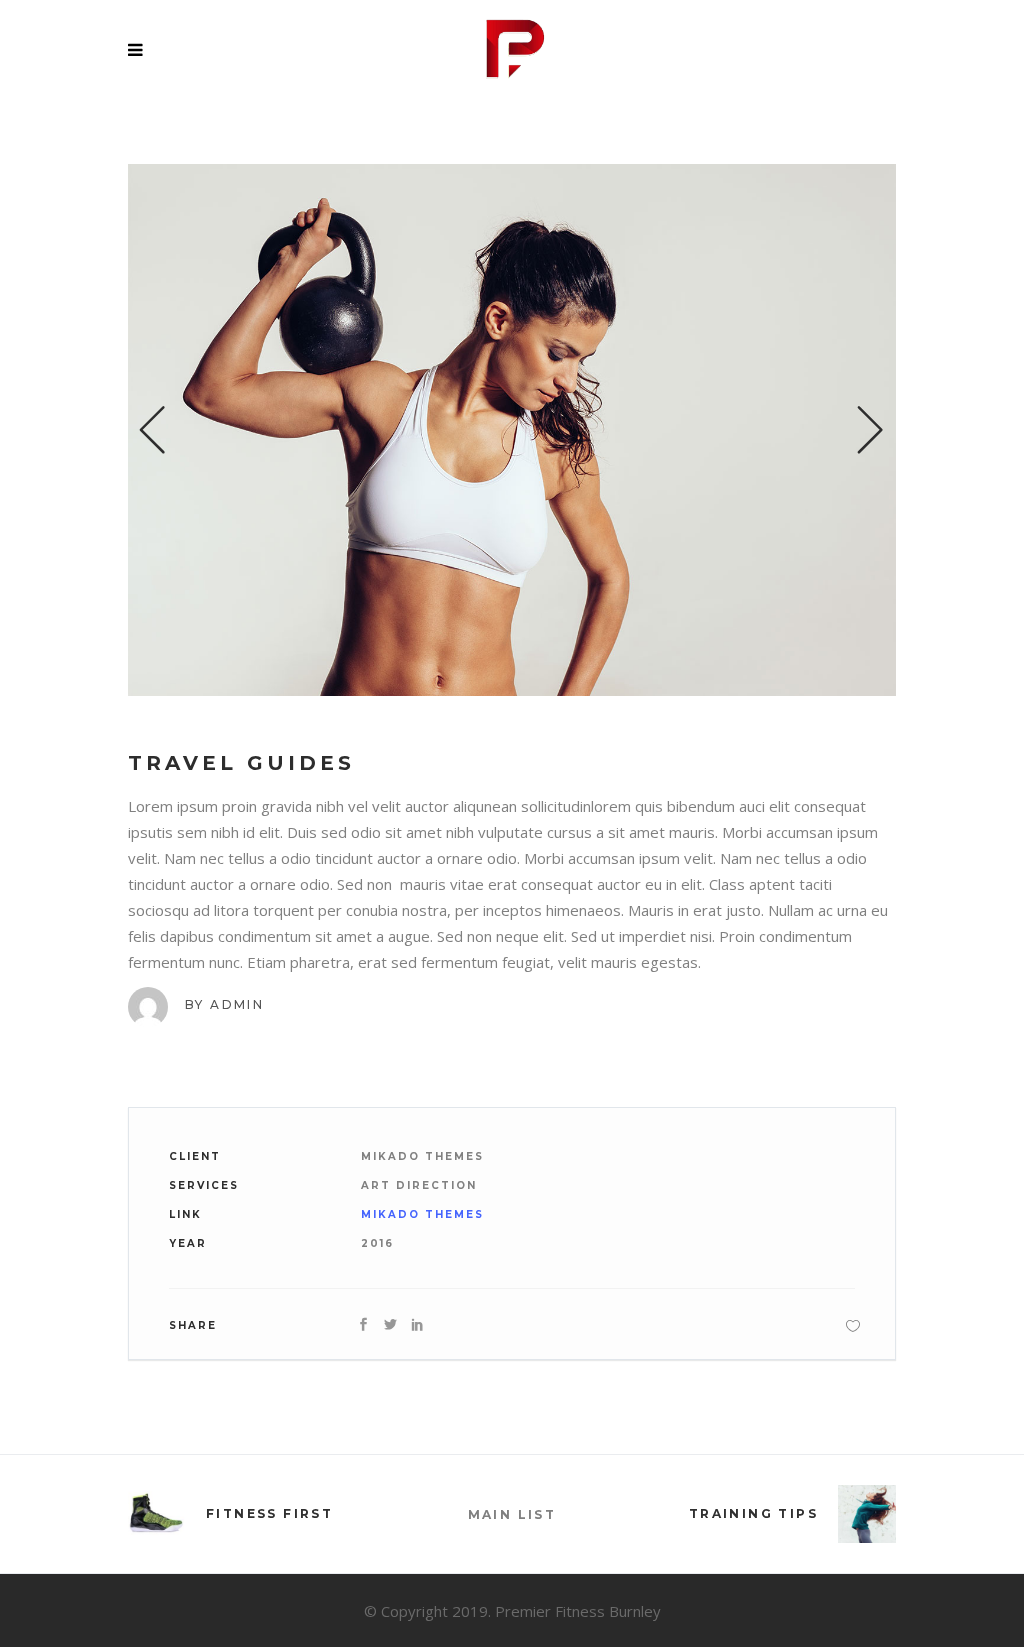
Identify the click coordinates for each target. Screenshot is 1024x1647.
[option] (512, 430)
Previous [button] (153, 430)
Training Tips (753, 1513)
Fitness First (269, 1513)
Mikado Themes (422, 1214)
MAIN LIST (512, 1514)
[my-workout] (512, 430)
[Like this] (853, 1325)
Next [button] (871, 430)
